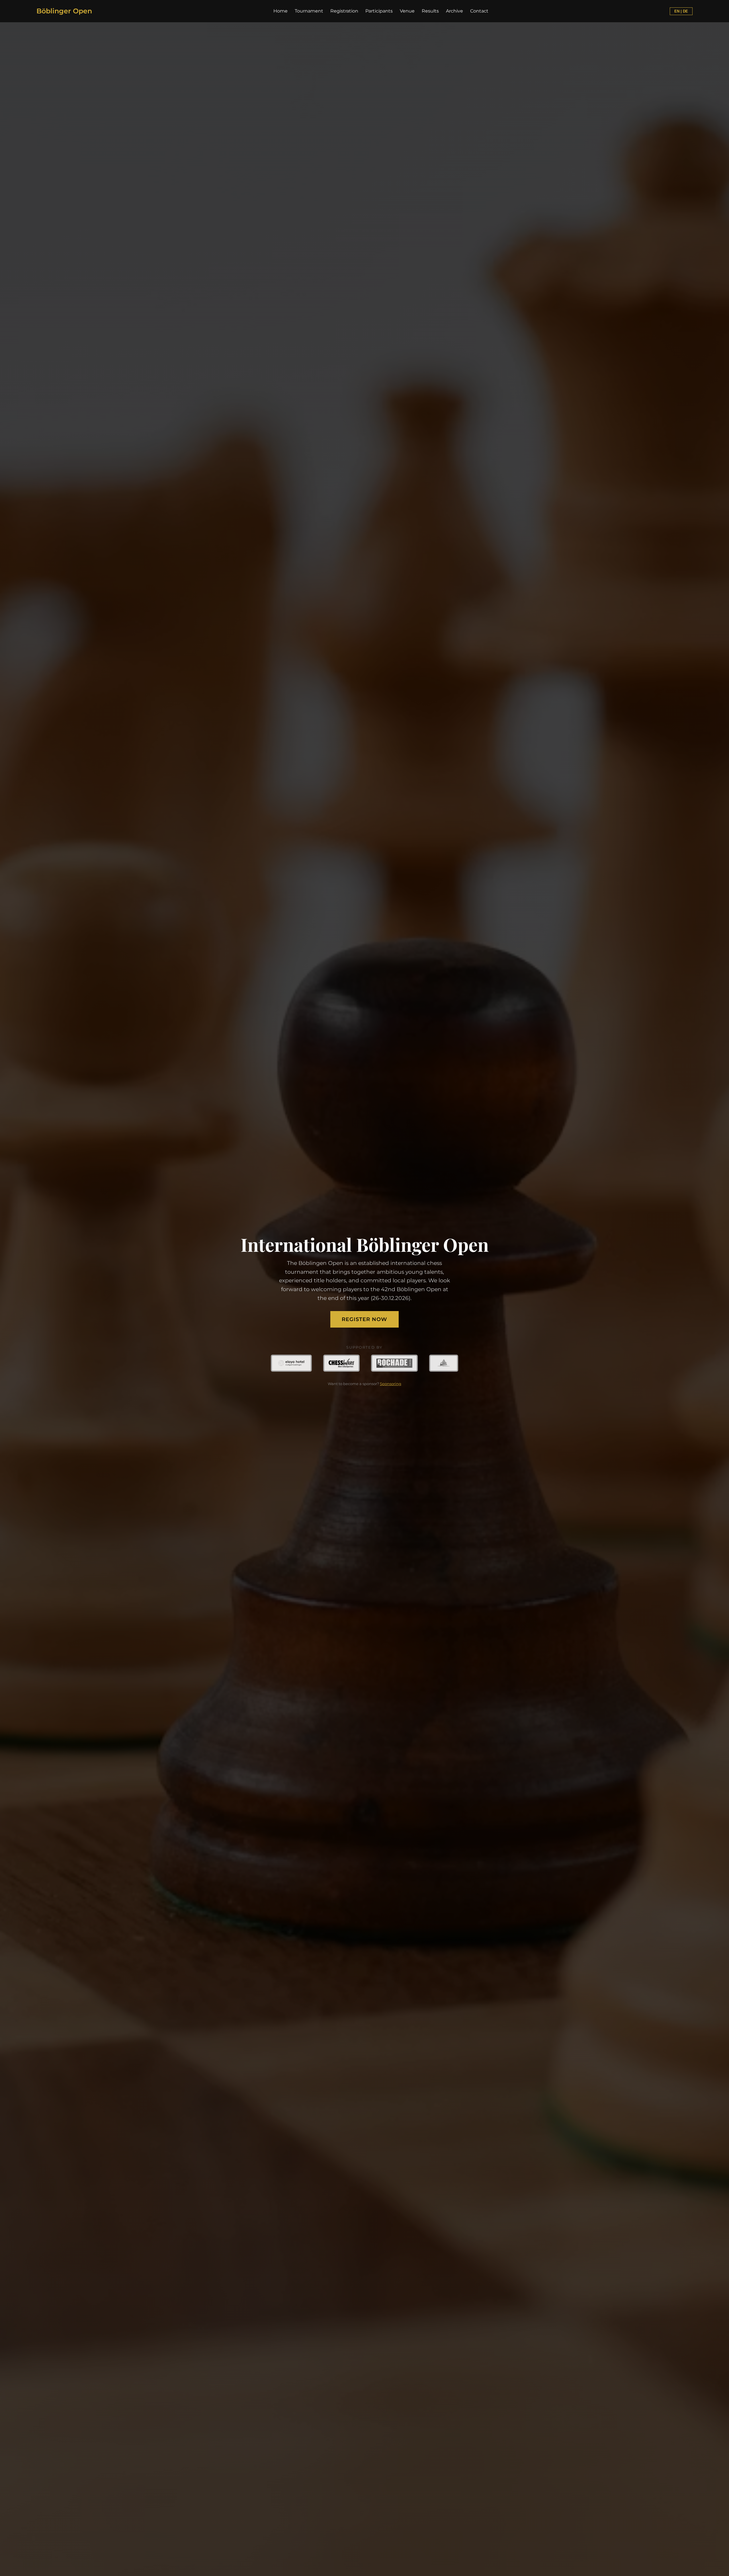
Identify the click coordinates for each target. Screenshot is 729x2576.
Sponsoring (391, 1384)
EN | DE (681, 11)
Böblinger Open (64, 11)
